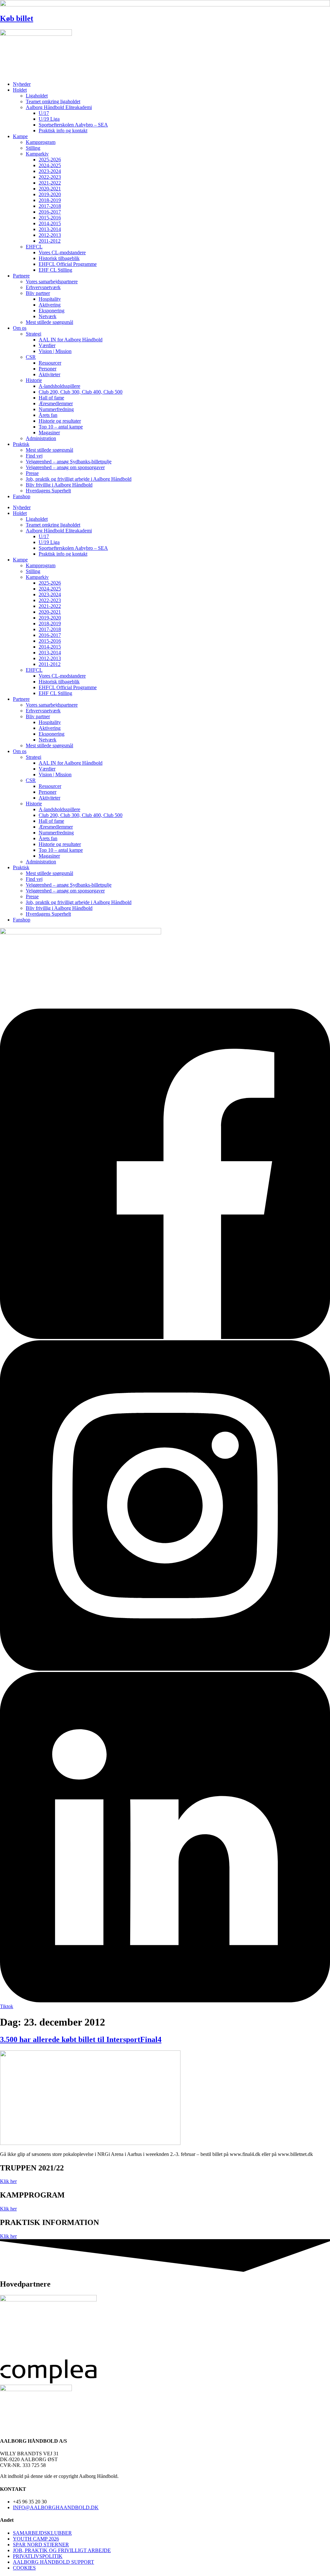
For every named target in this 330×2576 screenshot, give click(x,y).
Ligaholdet (37, 96)
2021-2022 (50, 183)
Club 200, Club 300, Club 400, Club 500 (81, 392)
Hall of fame (51, 398)
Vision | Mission (55, 351)
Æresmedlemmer (56, 403)
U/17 (44, 113)
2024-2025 (50, 165)
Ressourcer (50, 363)
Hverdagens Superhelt (48, 491)
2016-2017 (50, 212)
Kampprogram (41, 142)
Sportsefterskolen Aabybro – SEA (73, 125)
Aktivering (50, 305)
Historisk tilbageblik (59, 258)
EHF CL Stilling (55, 270)
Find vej (34, 456)
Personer (48, 369)
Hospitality (50, 299)
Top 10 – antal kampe (61, 427)
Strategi (34, 334)
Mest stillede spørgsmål (49, 322)
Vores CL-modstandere (62, 252)
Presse (32, 473)
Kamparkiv (37, 154)
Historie (34, 380)
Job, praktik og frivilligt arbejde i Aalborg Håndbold (79, 479)
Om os (20, 328)
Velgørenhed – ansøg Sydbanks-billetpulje (69, 462)
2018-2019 (50, 200)
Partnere (21, 276)
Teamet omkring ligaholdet (53, 101)
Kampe (20, 136)
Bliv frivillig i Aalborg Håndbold (59, 485)
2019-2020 (50, 194)
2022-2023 (50, 177)
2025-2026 (50, 160)
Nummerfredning (56, 409)
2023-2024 (50, 171)
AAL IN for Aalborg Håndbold (71, 340)
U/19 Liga (49, 119)
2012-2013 (50, 235)
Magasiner (49, 433)
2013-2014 (50, 229)
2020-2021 (50, 189)
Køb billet (17, 18)
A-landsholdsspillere (59, 386)
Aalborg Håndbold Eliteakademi (59, 107)
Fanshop (22, 496)
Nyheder (22, 84)
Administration (41, 438)
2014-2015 (50, 223)
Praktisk (21, 444)
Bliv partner (38, 293)
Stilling (33, 148)
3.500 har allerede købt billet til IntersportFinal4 (81, 2039)
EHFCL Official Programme (68, 264)
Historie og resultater (60, 421)
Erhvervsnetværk (43, 287)
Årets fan (48, 415)
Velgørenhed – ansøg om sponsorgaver (65, 467)
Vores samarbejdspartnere (52, 282)
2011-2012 (50, 241)
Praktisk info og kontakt (63, 131)
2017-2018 (50, 206)
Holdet (20, 90)
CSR (31, 357)
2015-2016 (50, 218)
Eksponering (52, 311)
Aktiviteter (49, 374)
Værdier (47, 345)
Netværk (48, 316)
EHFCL (34, 247)
